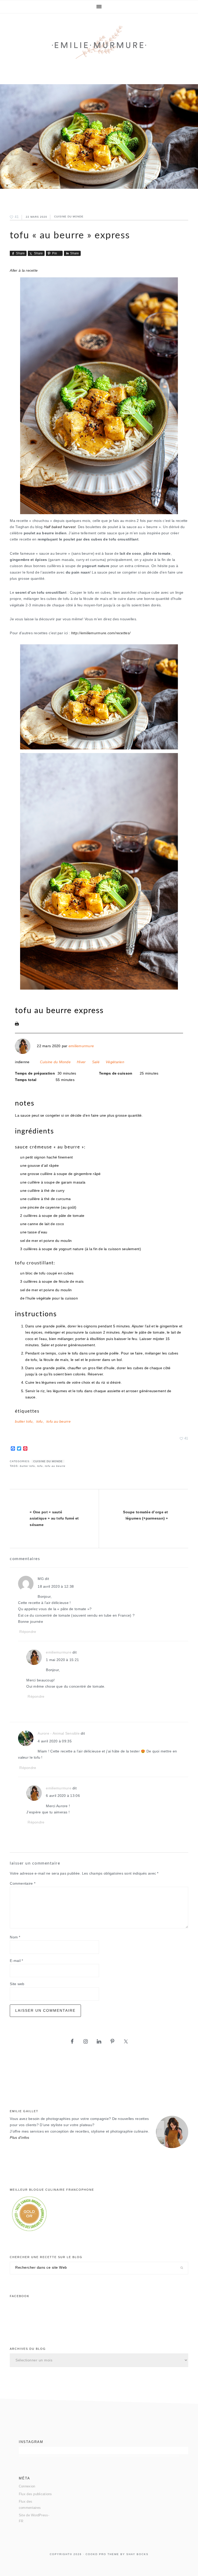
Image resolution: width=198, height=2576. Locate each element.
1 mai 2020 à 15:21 (62, 1660)
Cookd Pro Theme (102, 2554)
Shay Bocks (137, 2554)
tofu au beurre (59, 1422)
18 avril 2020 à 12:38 (56, 1587)
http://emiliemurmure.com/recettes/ (101, 633)
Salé (96, 1062)
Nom (15, 1937)
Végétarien (115, 1062)
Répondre (28, 1632)
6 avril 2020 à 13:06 (63, 1796)
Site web (17, 1984)
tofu (40, 1422)
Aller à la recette (24, 271)
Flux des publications (35, 2494)
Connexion (27, 2486)
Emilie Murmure (99, 44)
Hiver (81, 1062)
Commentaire (23, 1884)
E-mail (16, 1961)
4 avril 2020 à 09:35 (55, 1741)
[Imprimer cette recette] (17, 1025)
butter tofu (24, 1422)
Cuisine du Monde (69, 217)
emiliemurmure (81, 1046)
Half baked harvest (60, 527)
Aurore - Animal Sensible (59, 1733)
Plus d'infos (19, 2138)
